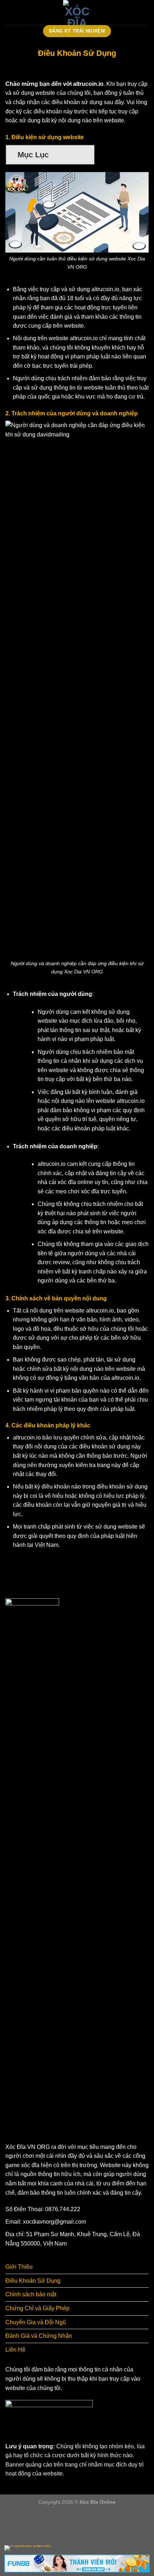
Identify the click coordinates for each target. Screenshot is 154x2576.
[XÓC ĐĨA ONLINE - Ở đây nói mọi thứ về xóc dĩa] (77, 13)
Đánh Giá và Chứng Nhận (39, 2336)
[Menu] (10, 12)
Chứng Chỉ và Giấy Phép (37, 2308)
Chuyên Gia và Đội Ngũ (36, 2322)
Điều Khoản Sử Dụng (33, 2281)
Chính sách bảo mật (31, 2294)
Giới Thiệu (19, 2267)
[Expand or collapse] (86, 155)
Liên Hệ (15, 2350)
